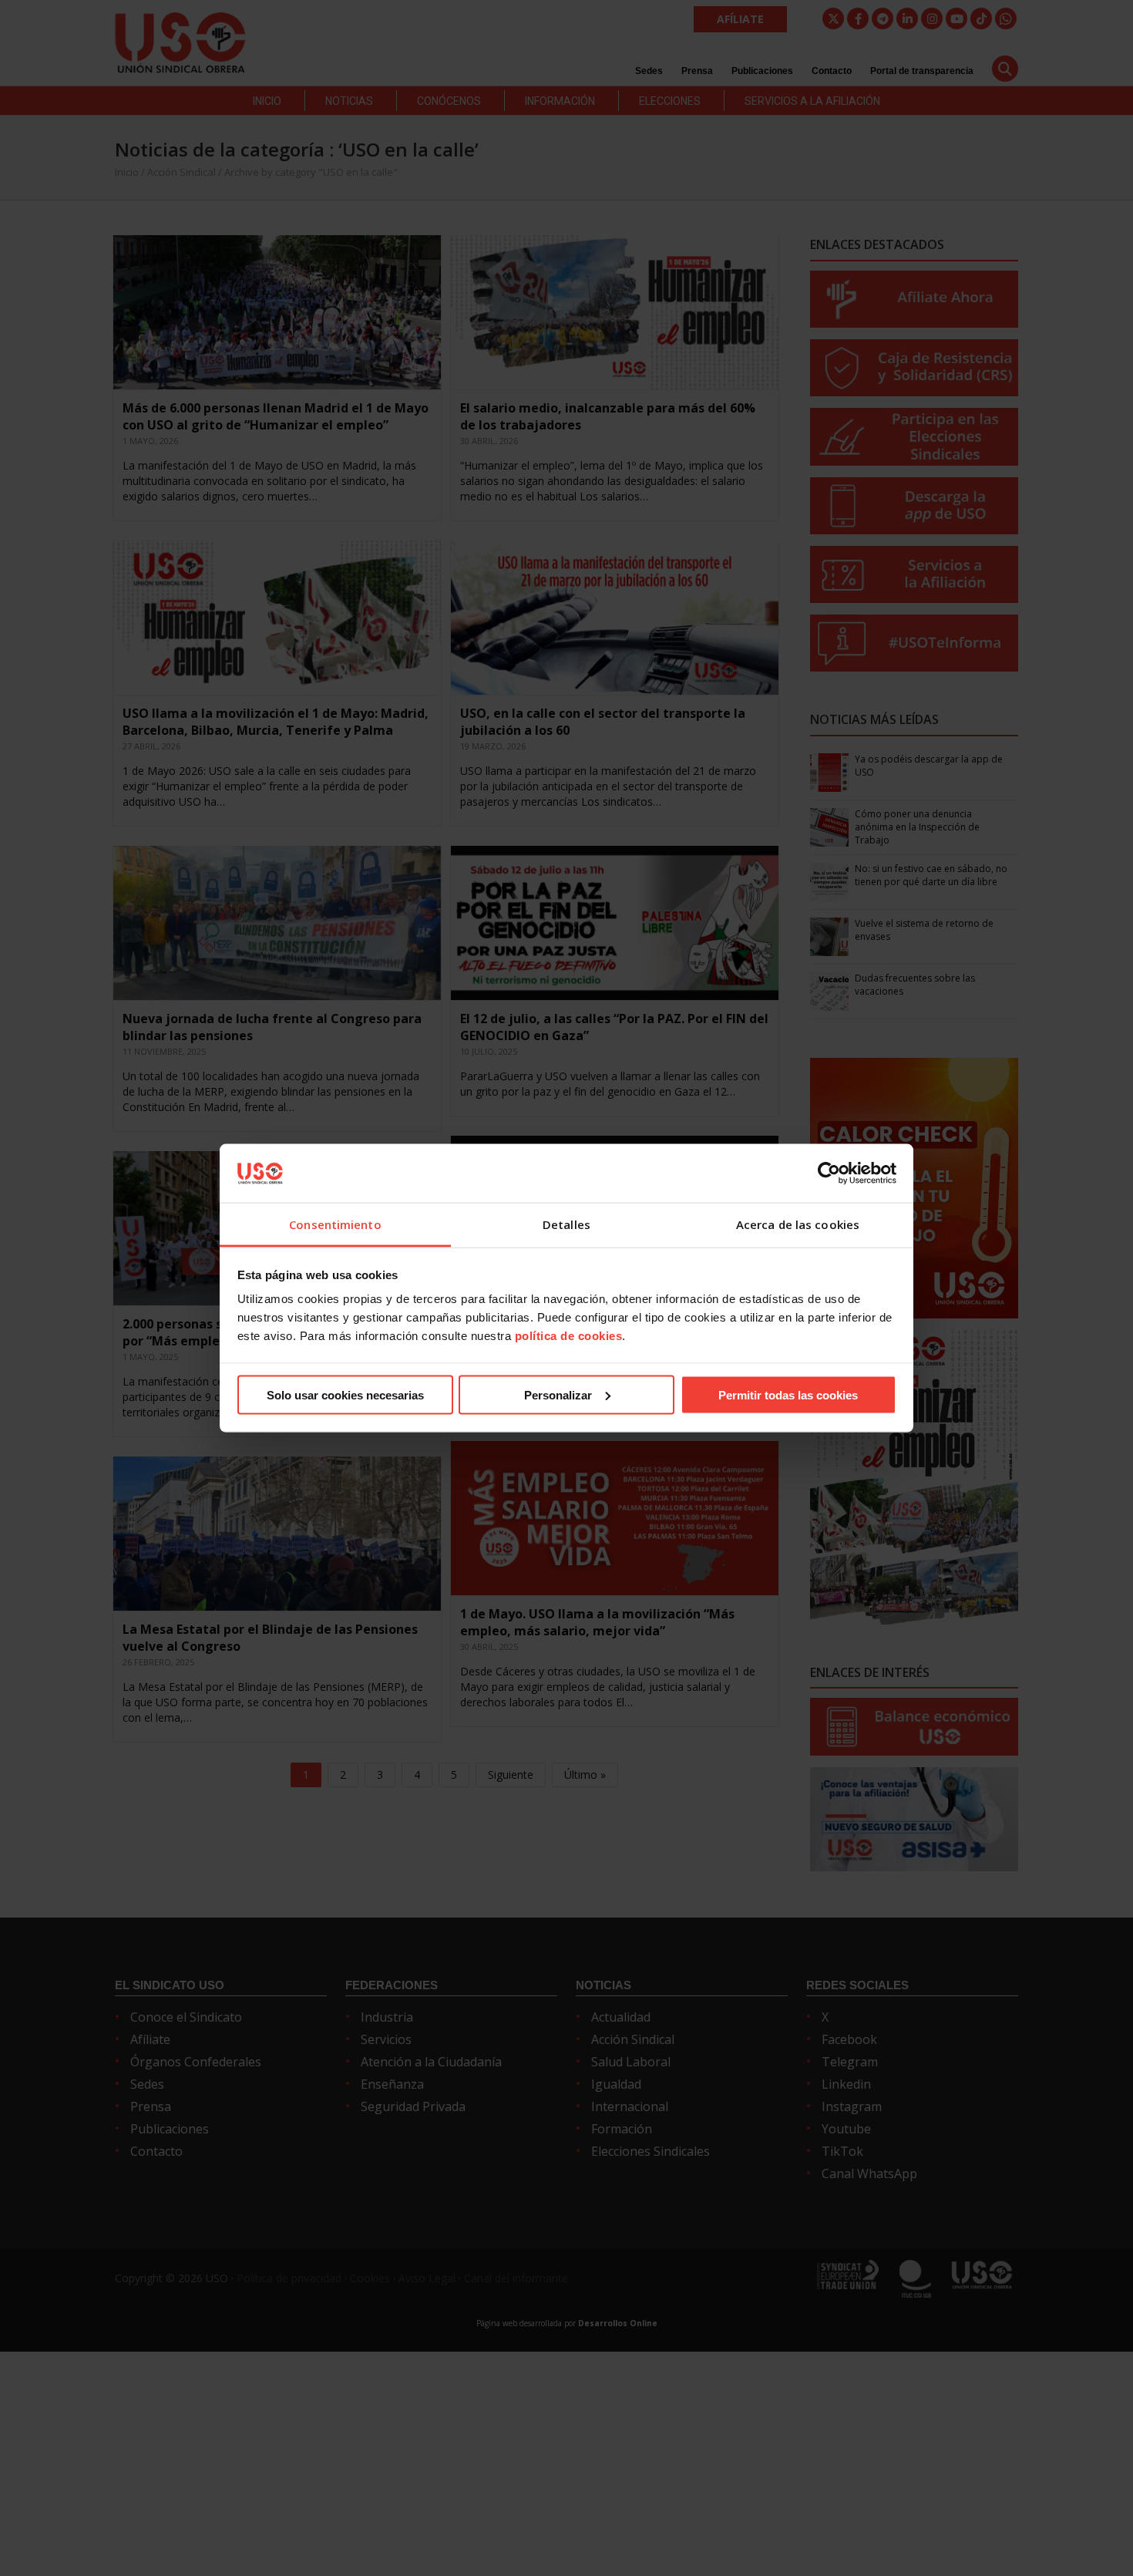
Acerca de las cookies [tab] (798, 1224)
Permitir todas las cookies (788, 1394)
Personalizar (558, 1394)
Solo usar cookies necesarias (345, 1394)
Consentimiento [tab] (335, 1224)
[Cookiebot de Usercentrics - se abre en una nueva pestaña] (829, 1173)
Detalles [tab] (566, 1224)
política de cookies (569, 1336)
